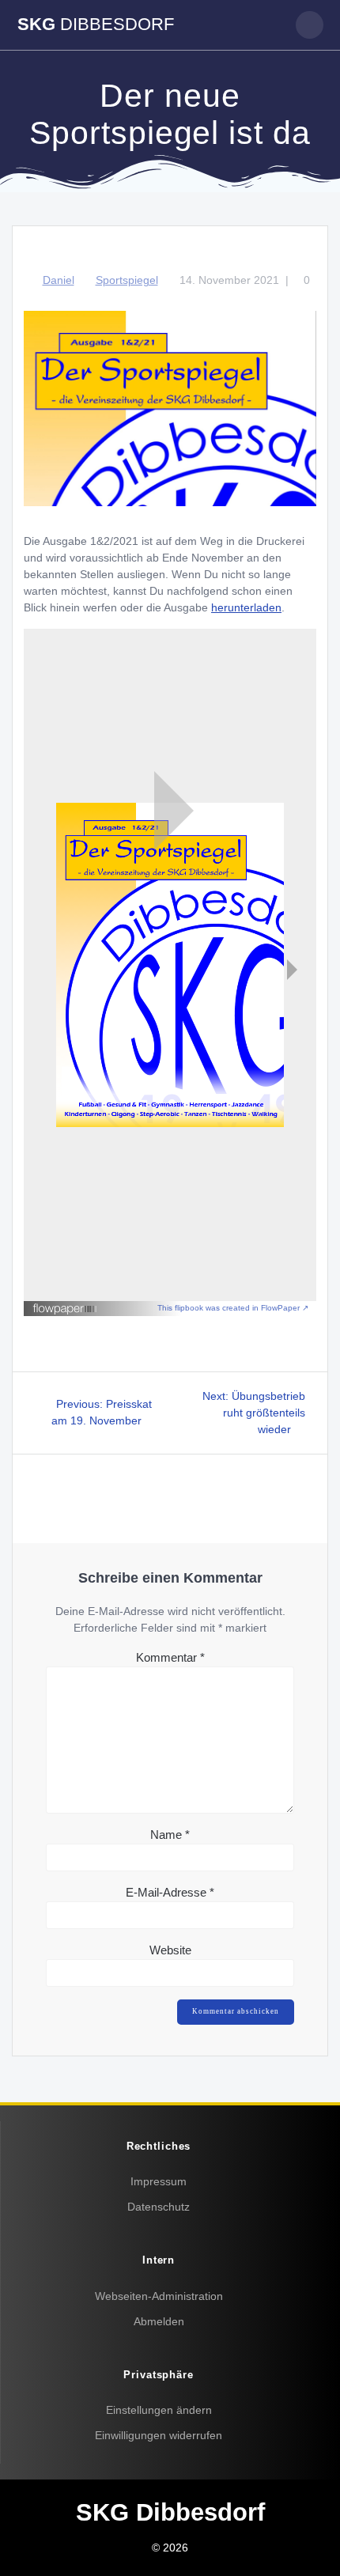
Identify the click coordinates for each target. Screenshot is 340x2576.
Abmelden (159, 2321)
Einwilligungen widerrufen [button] (159, 2435)
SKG (96, 25)
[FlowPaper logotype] (65, 1311)
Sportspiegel (127, 280)
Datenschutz (159, 2207)
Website (170, 1950)
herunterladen (246, 607)
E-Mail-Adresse (170, 1892)
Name (170, 1835)
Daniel (59, 280)
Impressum (159, 2181)
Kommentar (170, 1657)
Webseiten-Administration (159, 2296)
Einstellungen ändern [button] (159, 2410)
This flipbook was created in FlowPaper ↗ (233, 1308)
